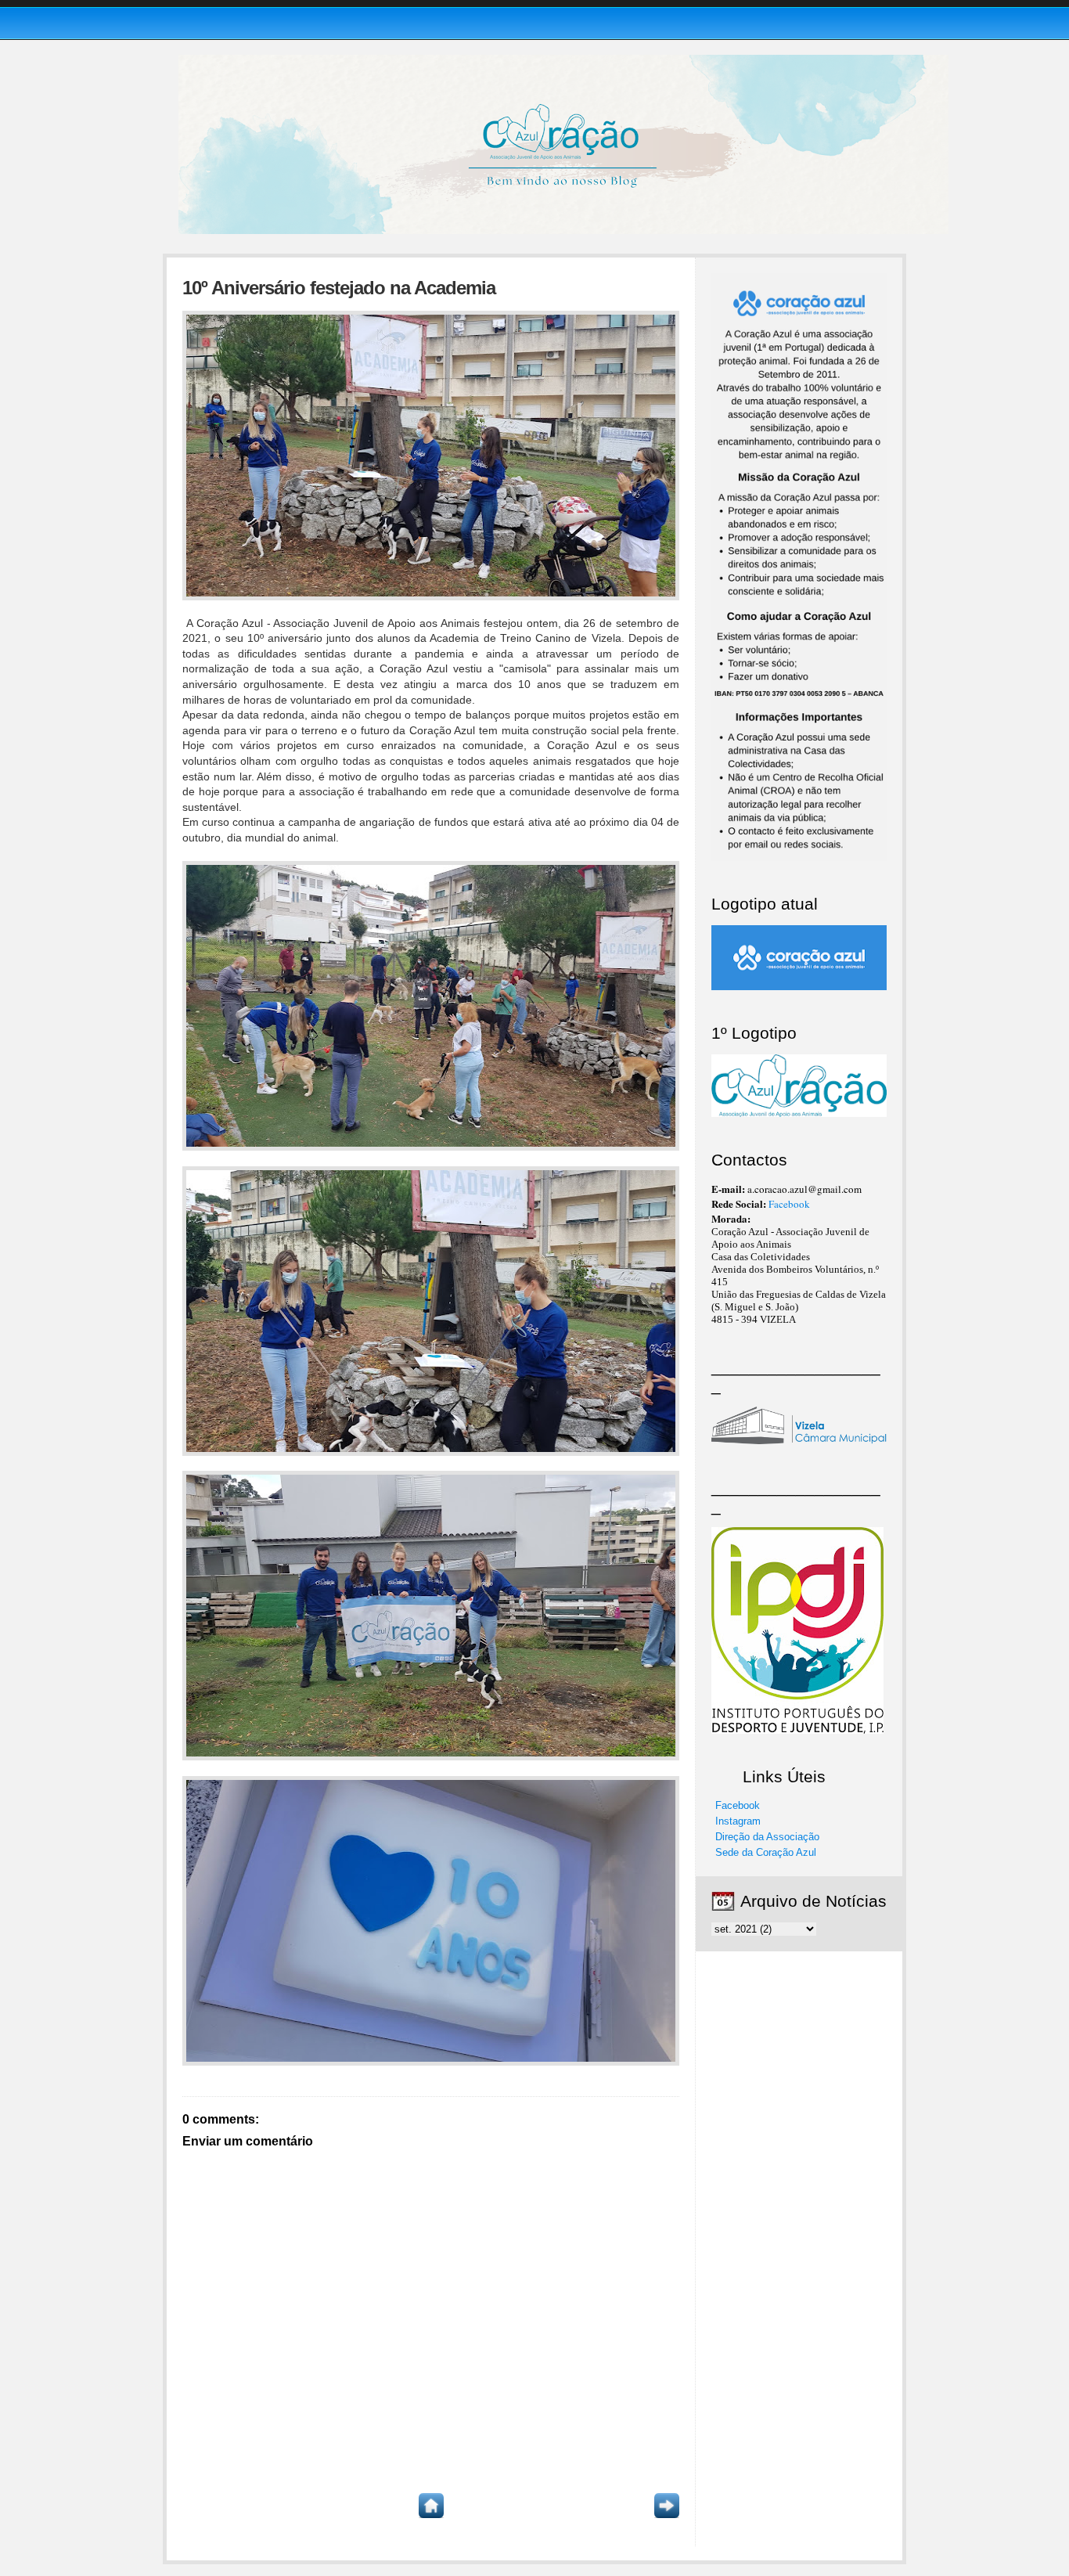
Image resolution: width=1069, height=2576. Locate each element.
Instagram (738, 1821)
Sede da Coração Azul (766, 1852)
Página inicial (431, 2506)
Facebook (789, 1204)
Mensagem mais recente (195, 2506)
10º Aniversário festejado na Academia (339, 288)
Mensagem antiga (667, 2506)
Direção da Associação (767, 1837)
